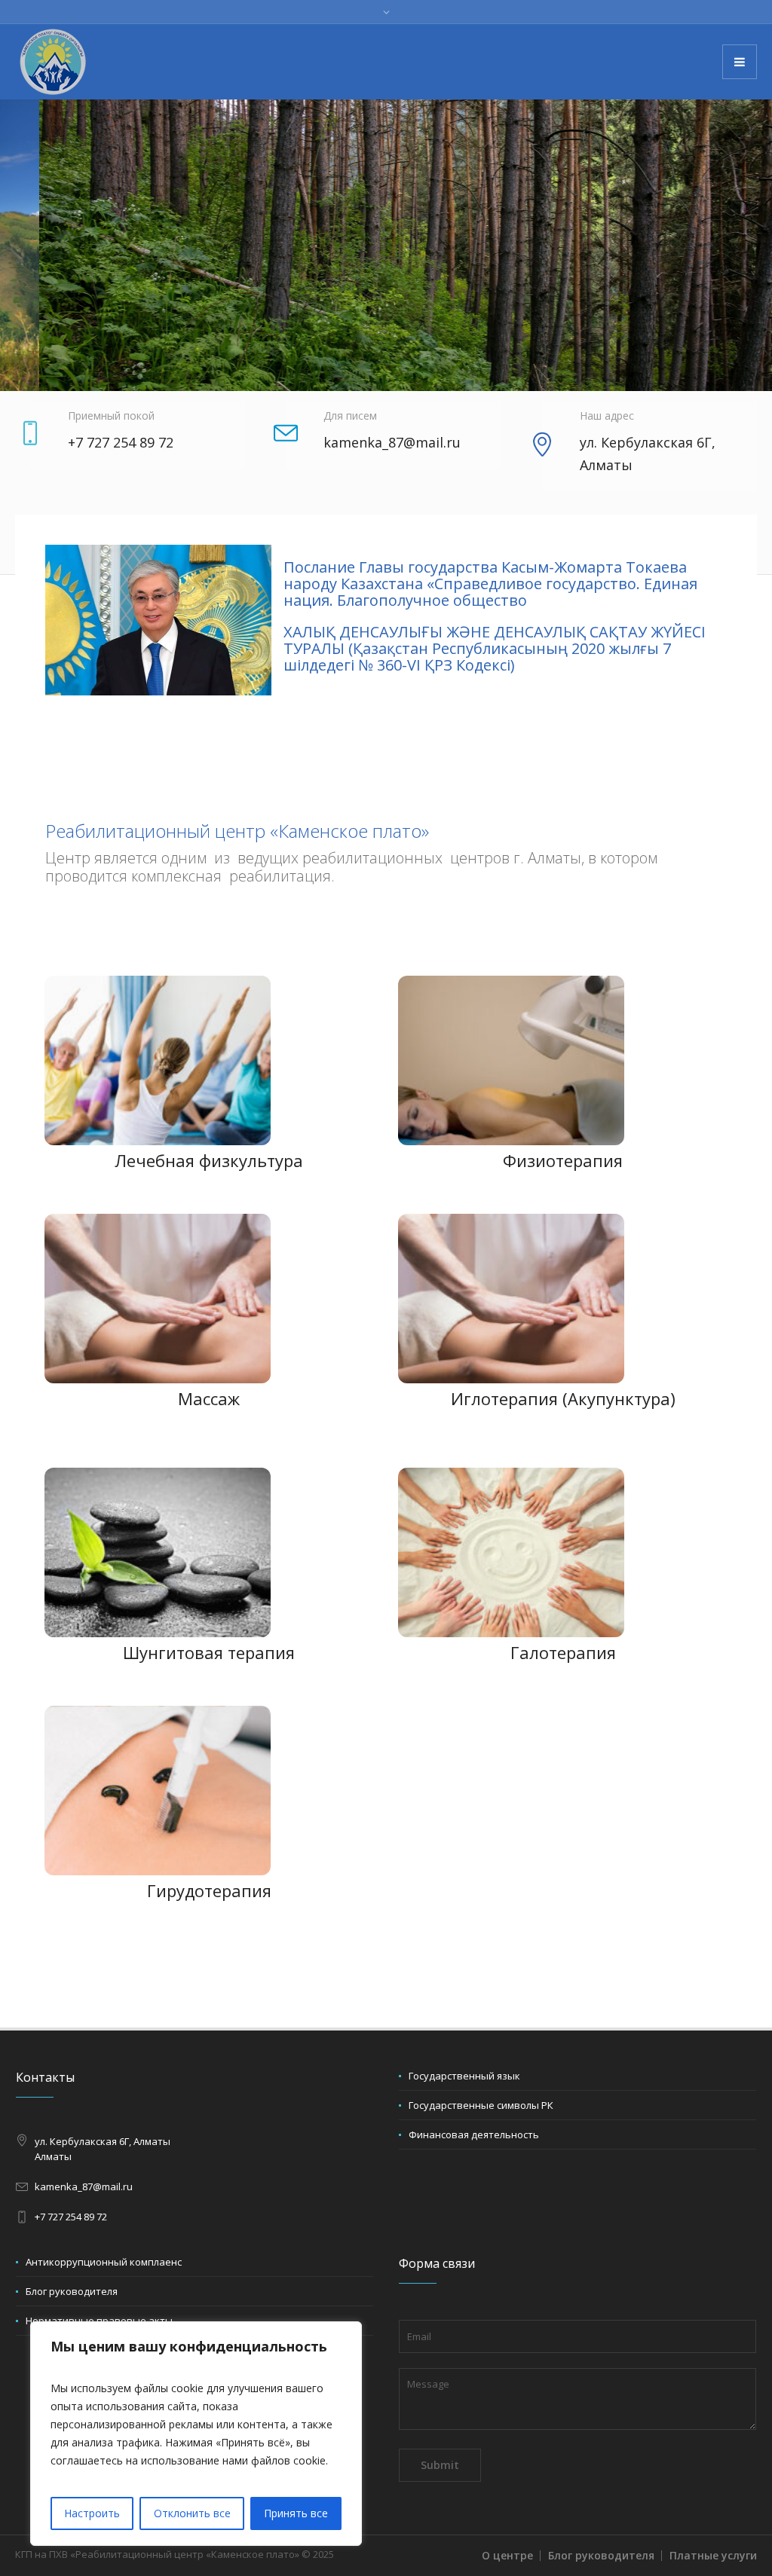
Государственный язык (464, 2076)
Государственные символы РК (481, 2105)
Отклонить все (192, 2513)
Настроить (92, 2513)
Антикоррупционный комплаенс (104, 2262)
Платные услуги (713, 2555)
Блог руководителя (72, 2291)
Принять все (296, 2513)
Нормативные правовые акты (99, 2321)
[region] (196, 2434)
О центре (507, 2555)
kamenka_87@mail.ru (84, 2186)
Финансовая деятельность (474, 2134)
